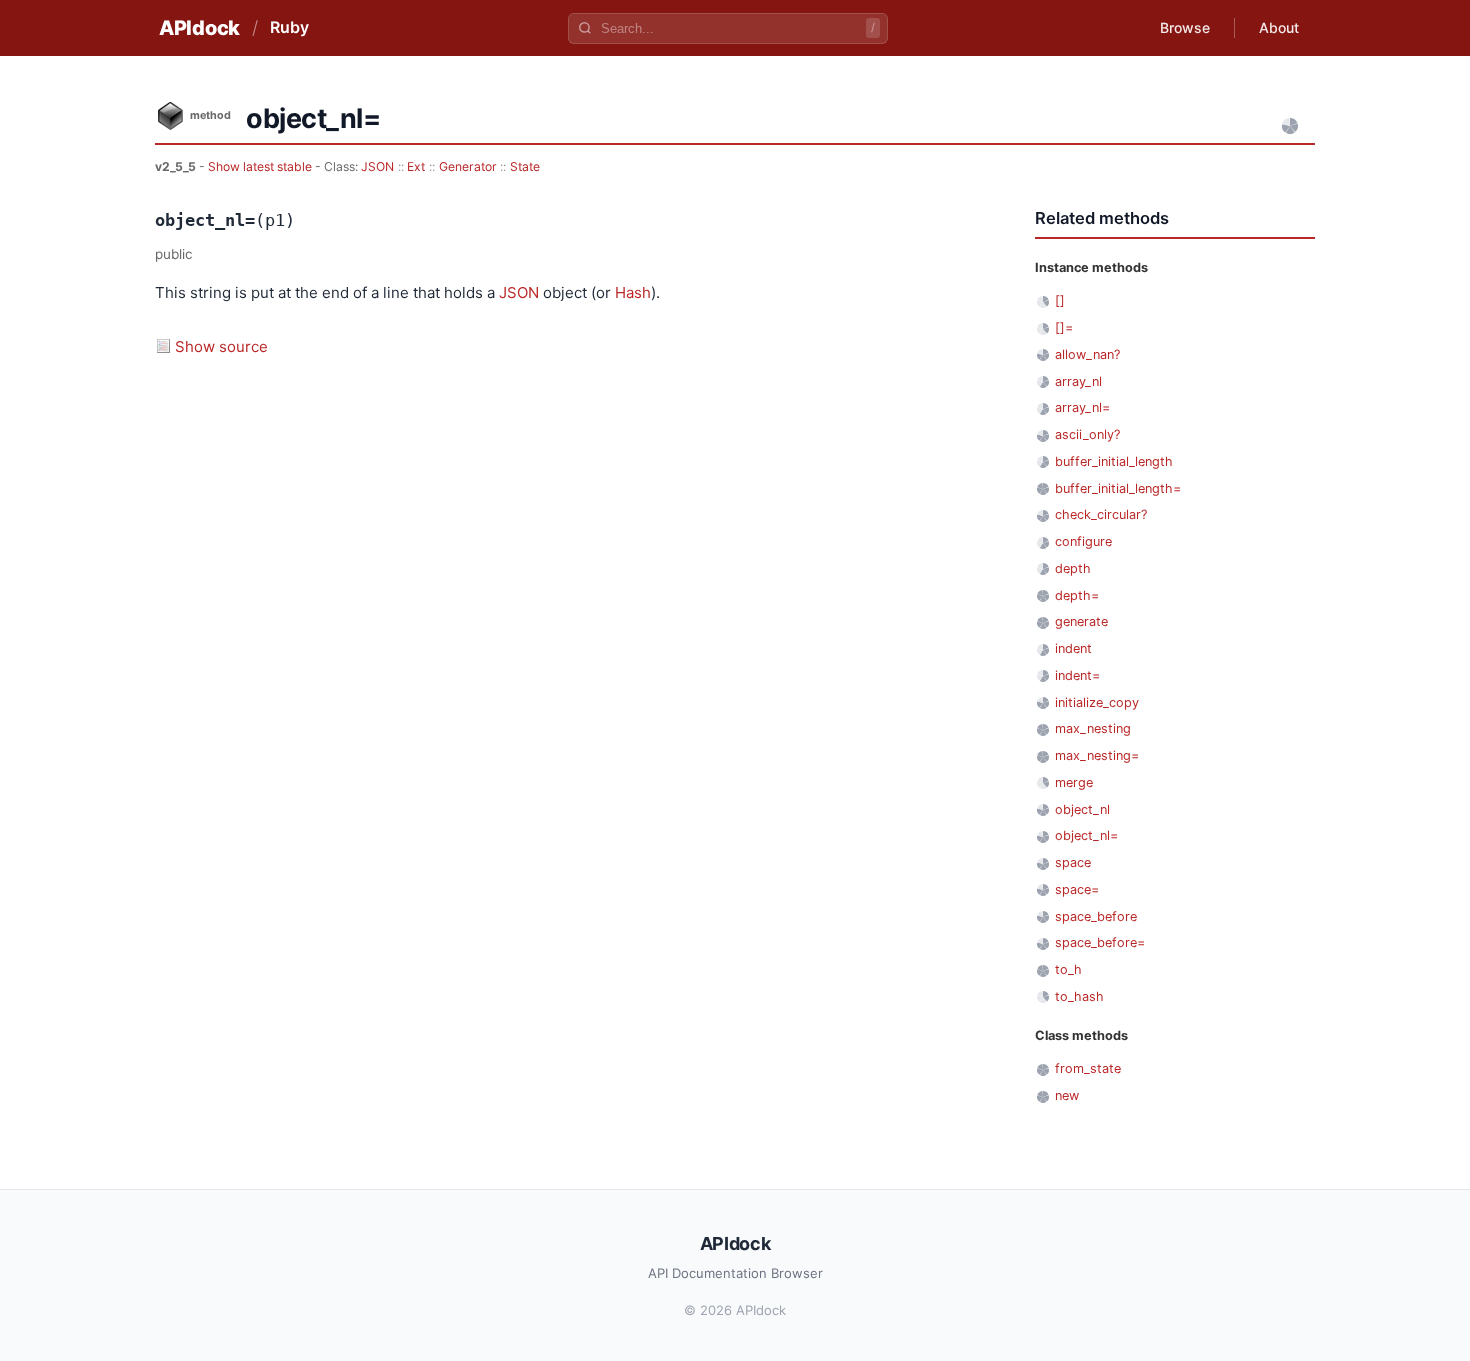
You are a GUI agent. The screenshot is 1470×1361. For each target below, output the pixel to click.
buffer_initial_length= (1118, 488)
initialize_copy (1097, 702)
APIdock (199, 28)
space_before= (1100, 942)
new (1067, 1095)
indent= (1077, 675)
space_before (1096, 916)
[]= (1064, 327)
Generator (468, 166)
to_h (1068, 969)
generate (1081, 621)
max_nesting (1093, 728)
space (1073, 862)
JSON (377, 166)
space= (1077, 889)
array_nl (1078, 381)
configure (1083, 541)
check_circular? (1101, 514)
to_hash (1079, 996)
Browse (1185, 27)
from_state (1088, 1068)
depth (1073, 568)
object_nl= (1086, 835)
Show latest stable (261, 166)
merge (1074, 782)
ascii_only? (1087, 434)
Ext (416, 166)
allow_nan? (1087, 354)
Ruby (289, 27)
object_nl (1082, 809)
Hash (633, 292)
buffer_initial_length (1114, 461)
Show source (221, 346)
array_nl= (1082, 407)
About (1279, 27)
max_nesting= (1097, 755)
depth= (1077, 595)
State (525, 166)
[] (1060, 300)
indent (1073, 648)
